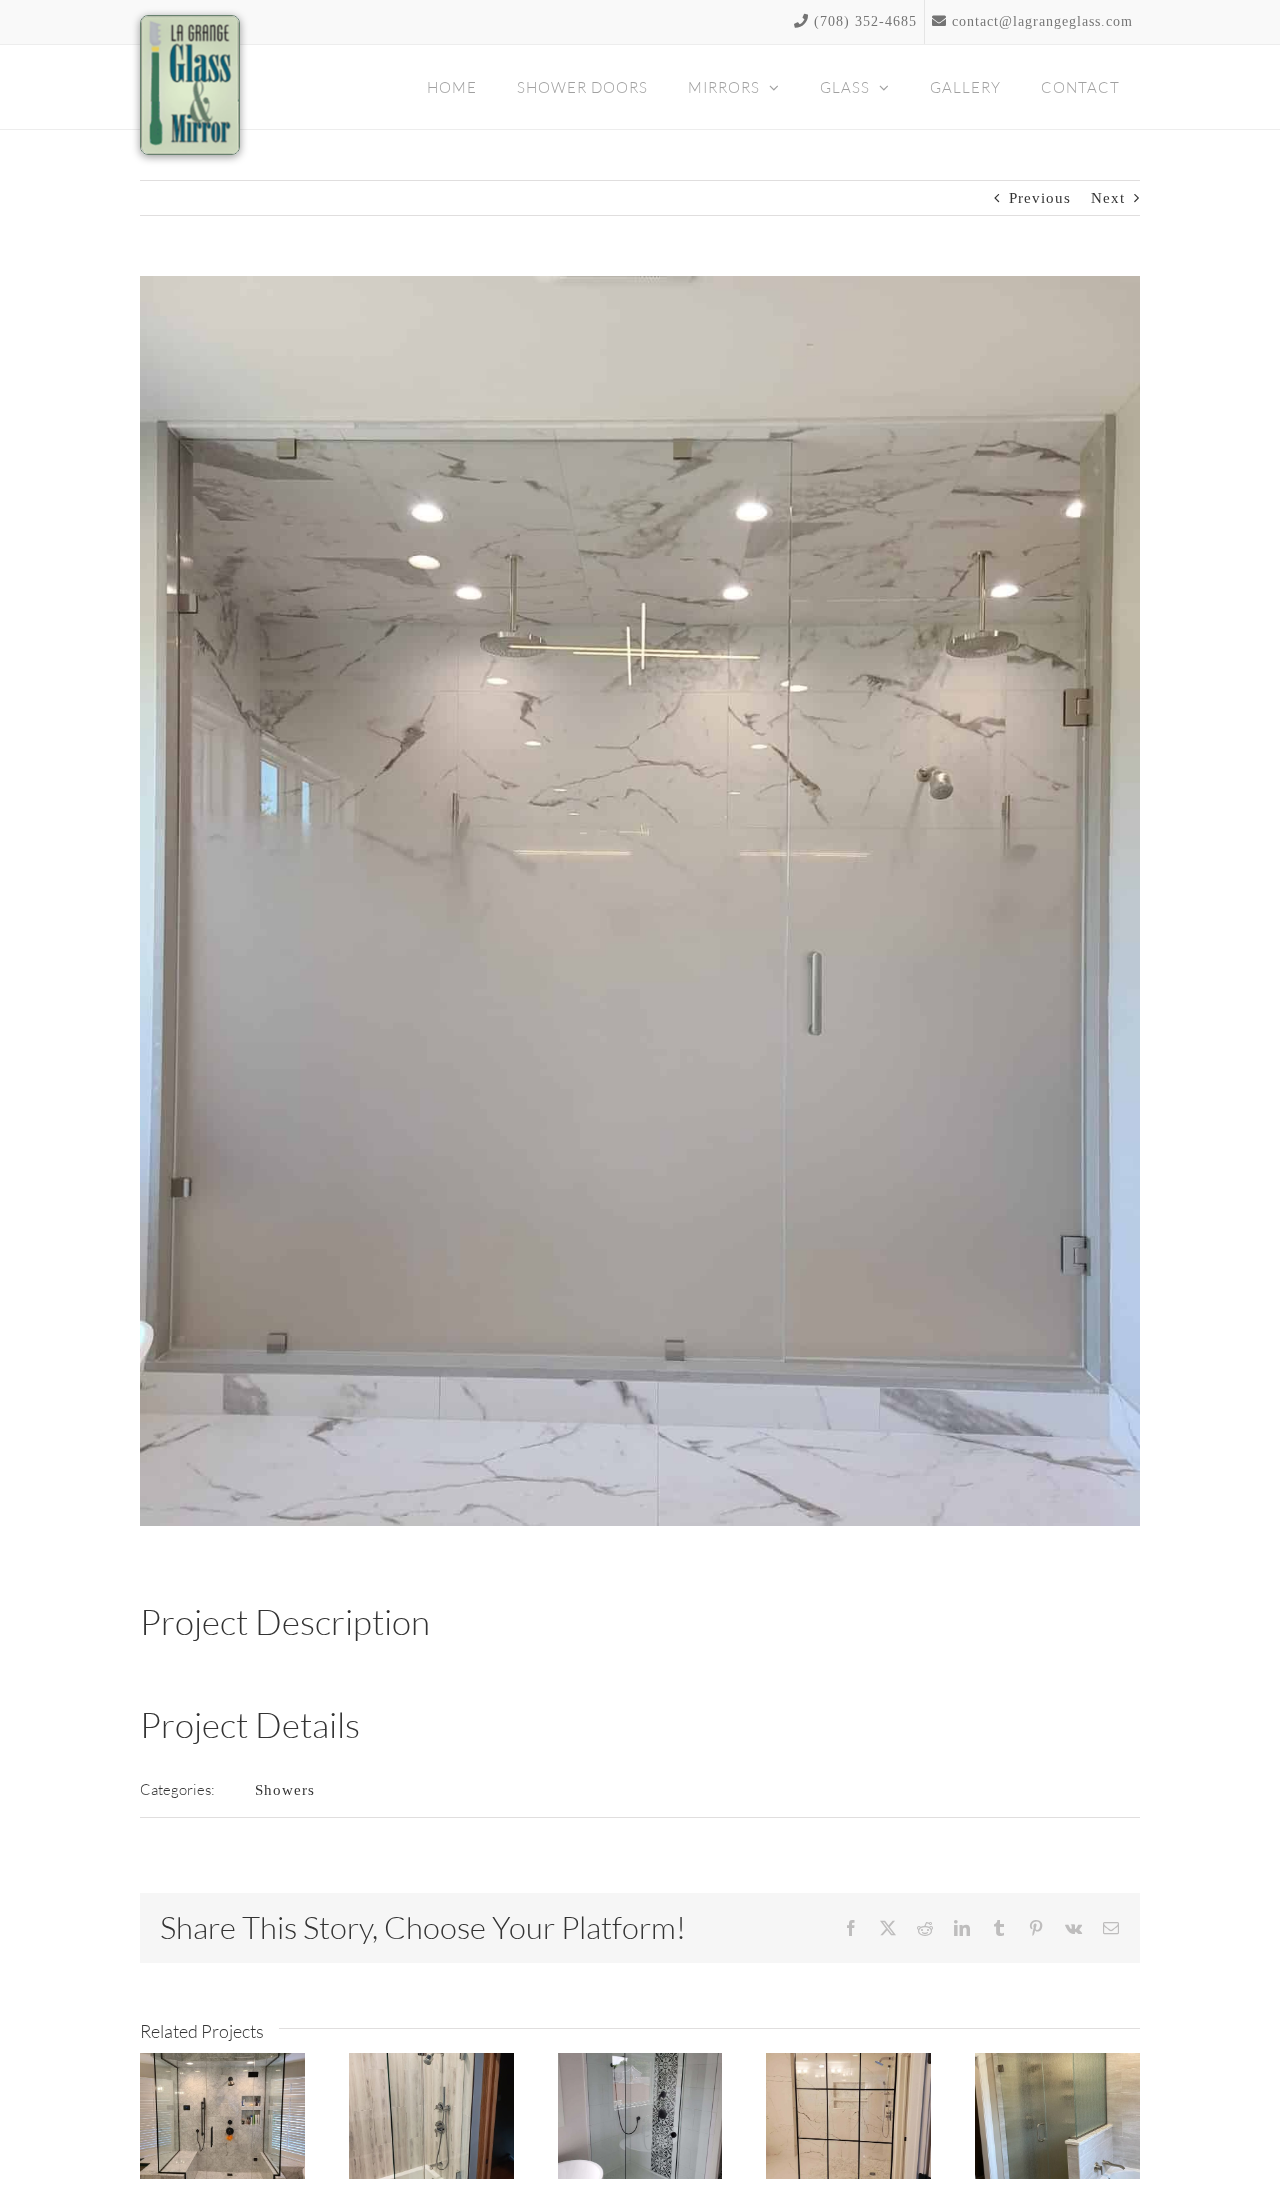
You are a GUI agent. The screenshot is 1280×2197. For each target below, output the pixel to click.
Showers (285, 1790)
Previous (1040, 198)
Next (1108, 198)
